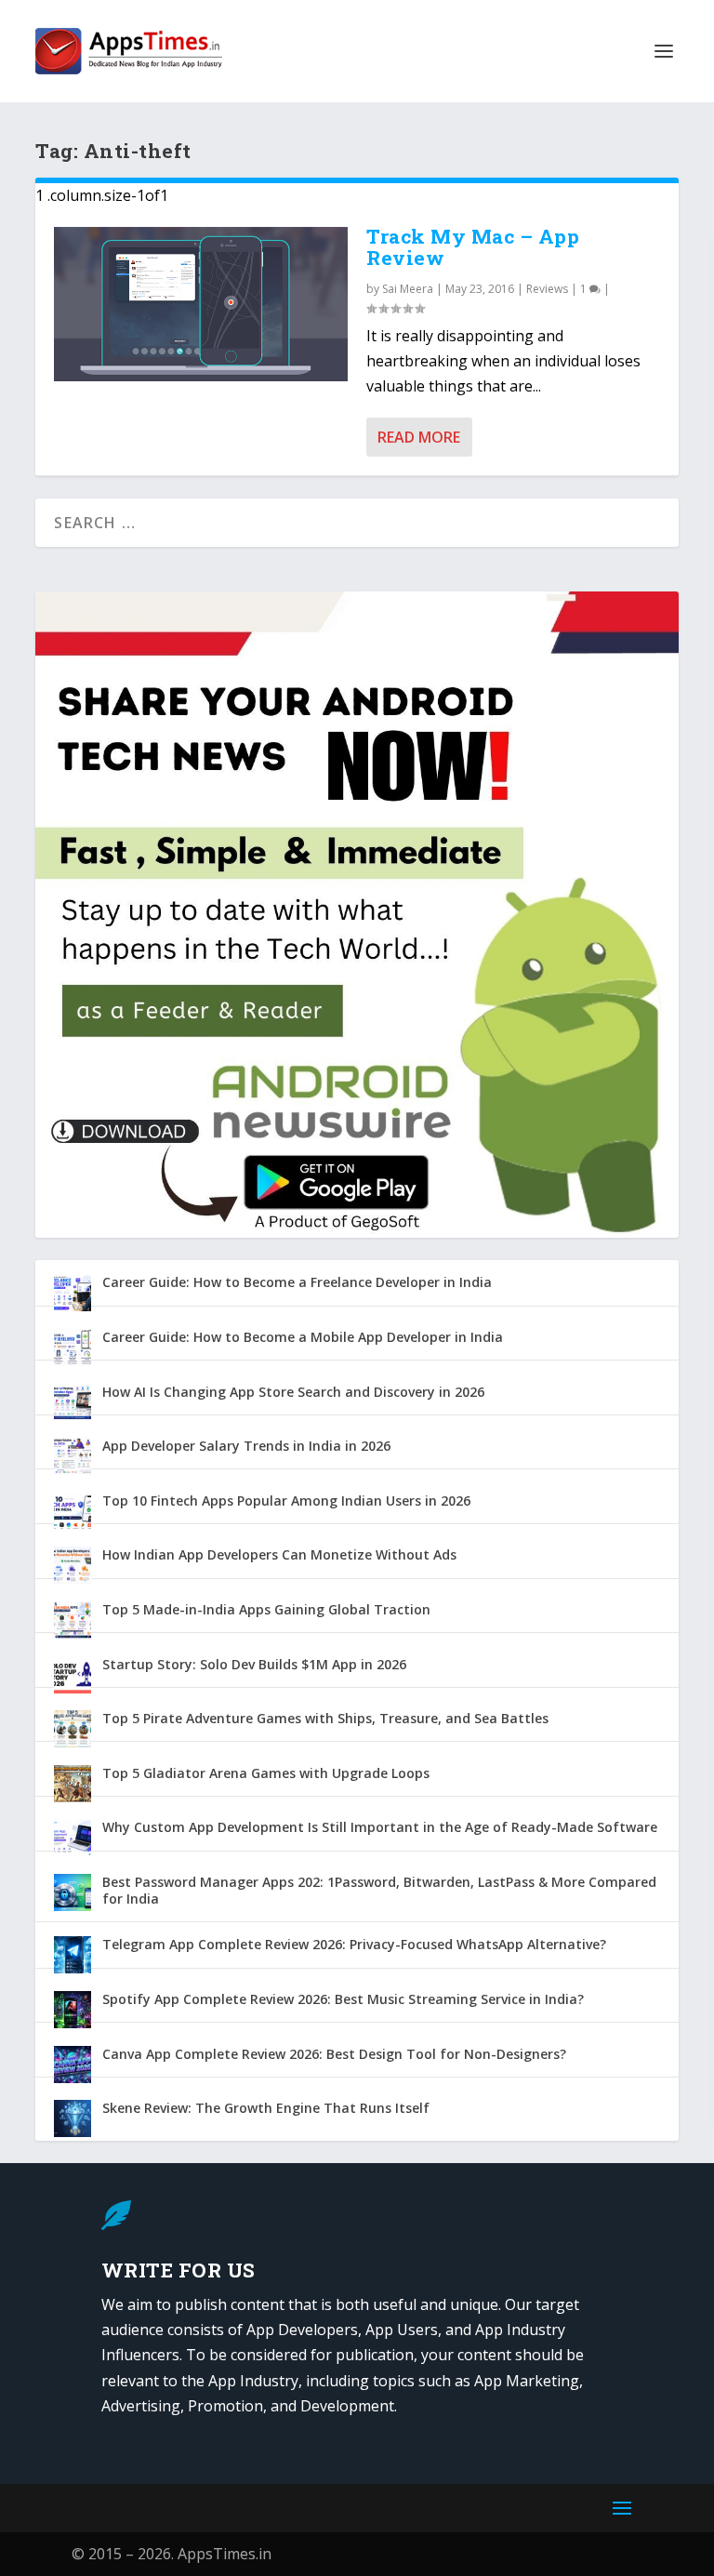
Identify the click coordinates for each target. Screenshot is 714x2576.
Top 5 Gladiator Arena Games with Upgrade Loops (266, 1773)
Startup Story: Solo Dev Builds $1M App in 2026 (254, 1664)
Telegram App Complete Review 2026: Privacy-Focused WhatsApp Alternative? (354, 1944)
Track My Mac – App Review (473, 247)
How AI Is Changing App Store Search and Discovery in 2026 (293, 1392)
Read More (419, 437)
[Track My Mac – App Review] (201, 304)
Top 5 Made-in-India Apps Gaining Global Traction (266, 1609)
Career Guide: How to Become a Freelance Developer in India (297, 1282)
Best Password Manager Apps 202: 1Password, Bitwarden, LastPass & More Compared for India (379, 1890)
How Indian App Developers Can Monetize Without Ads (279, 1554)
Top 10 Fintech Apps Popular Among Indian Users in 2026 (286, 1500)
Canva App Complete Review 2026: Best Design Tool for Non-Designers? (334, 2054)
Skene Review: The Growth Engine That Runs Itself (266, 2108)
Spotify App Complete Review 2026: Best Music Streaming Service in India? (343, 1999)
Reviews (547, 289)
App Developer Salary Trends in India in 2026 (246, 1446)
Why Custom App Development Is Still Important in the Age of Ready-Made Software (380, 1827)
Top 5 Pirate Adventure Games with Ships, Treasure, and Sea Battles (325, 1718)
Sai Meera (408, 289)
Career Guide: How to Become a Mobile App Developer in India (303, 1337)
